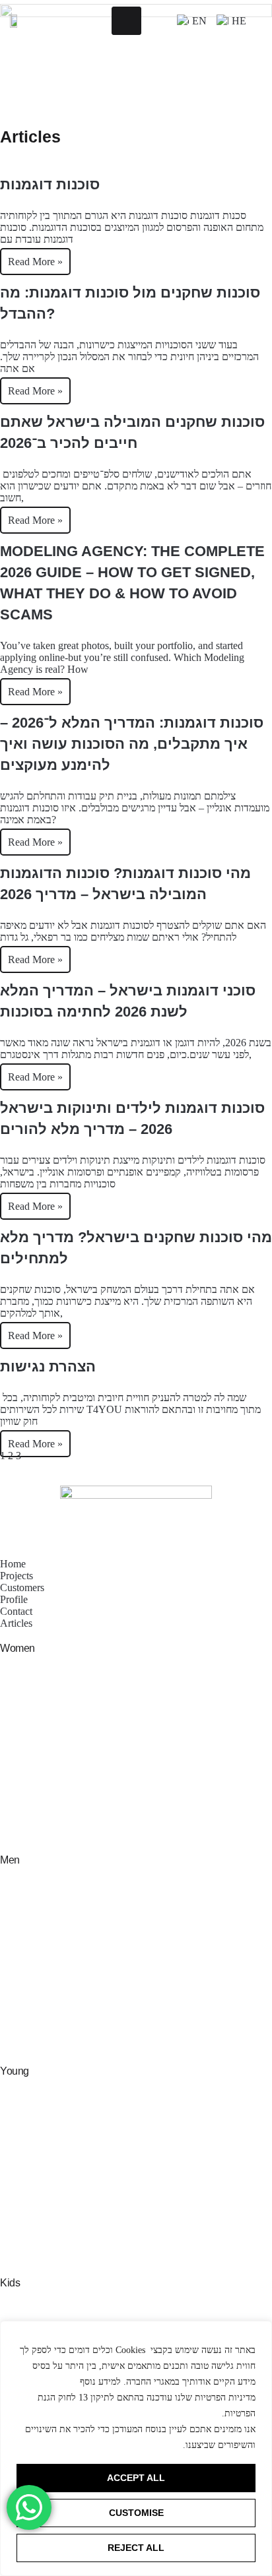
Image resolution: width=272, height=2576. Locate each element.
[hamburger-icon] (126, 21)
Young (15, 2071)
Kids (10, 2283)
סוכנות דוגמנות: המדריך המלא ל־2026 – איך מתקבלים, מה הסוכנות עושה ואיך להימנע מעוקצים (132, 744)
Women (17, 1648)
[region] (136, 2448)
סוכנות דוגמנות (50, 184)
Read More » (35, 262)
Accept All (136, 2478)
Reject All (136, 2548)
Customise (136, 2513)
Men (10, 1860)
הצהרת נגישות (48, 1367)
